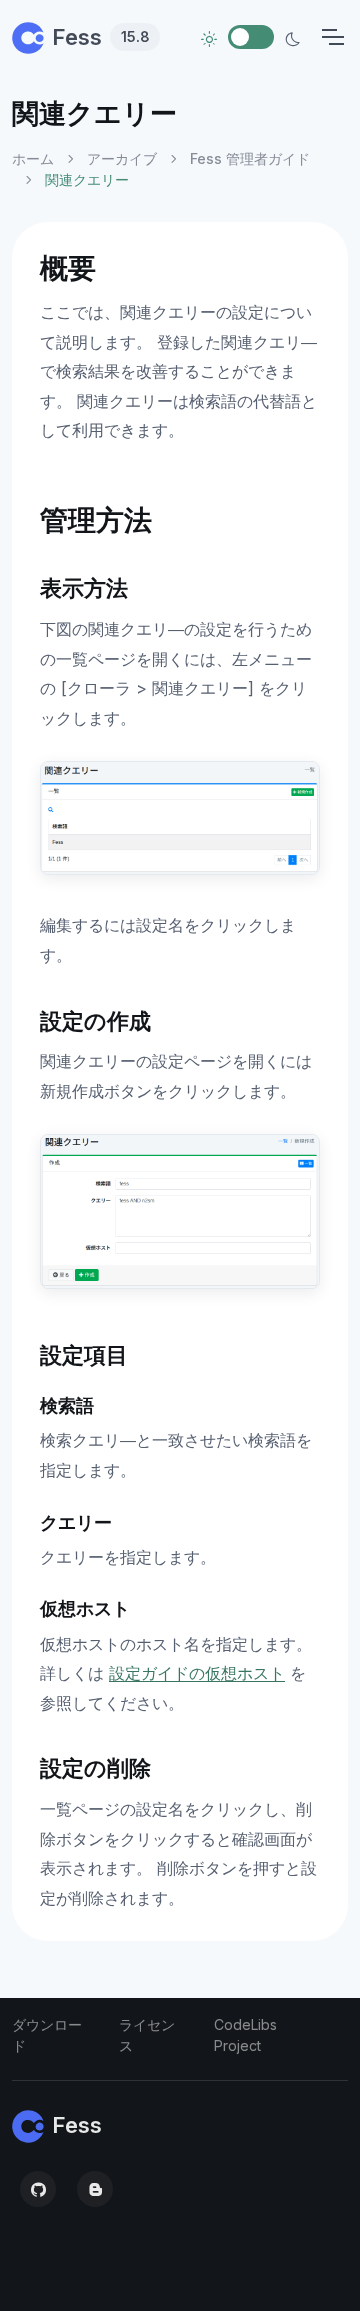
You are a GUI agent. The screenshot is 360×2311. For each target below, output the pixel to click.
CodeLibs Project (245, 2035)
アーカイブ (122, 158)
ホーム (33, 158)
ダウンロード (47, 2035)
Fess (101, 37)
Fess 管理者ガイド (250, 158)
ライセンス (147, 2035)
